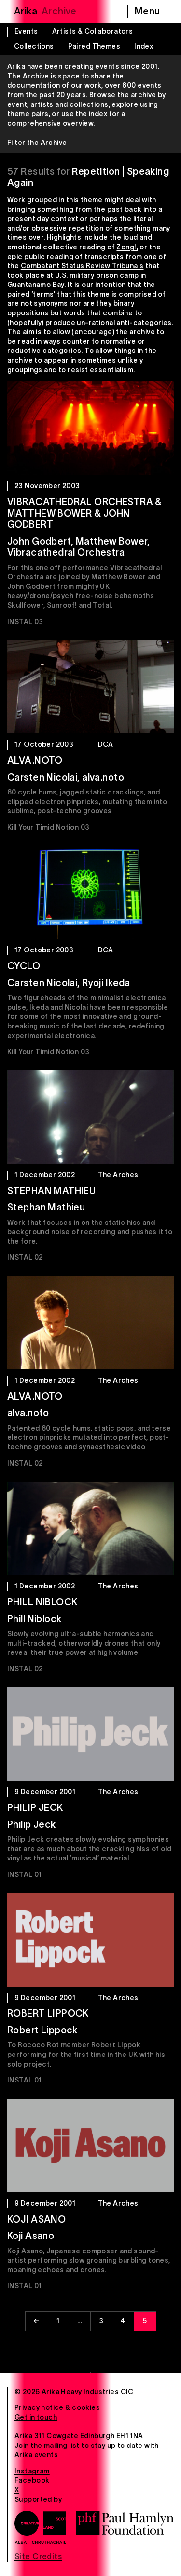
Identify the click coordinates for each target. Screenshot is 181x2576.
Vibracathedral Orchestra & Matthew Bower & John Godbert (85, 513)
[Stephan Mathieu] (90, 1117)
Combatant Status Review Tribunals (82, 266)
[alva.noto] (90, 1323)
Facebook (32, 2480)
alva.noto (35, 1396)
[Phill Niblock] (90, 1528)
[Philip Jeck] (90, 1734)
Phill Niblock (42, 1602)
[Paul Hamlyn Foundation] (125, 2523)
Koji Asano (36, 2219)
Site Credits (38, 2556)
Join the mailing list (47, 2446)
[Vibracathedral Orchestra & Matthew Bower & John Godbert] (90, 428)
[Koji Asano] (90, 2146)
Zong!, (127, 247)
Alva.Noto (35, 760)
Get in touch (36, 2417)
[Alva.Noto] (90, 687)
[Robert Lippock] (90, 1940)
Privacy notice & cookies (57, 2407)
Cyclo (24, 966)
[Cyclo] (90, 892)
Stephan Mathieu (51, 1191)
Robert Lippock (48, 2013)
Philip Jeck (35, 1808)
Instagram (32, 2471)
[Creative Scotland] (40, 2527)
